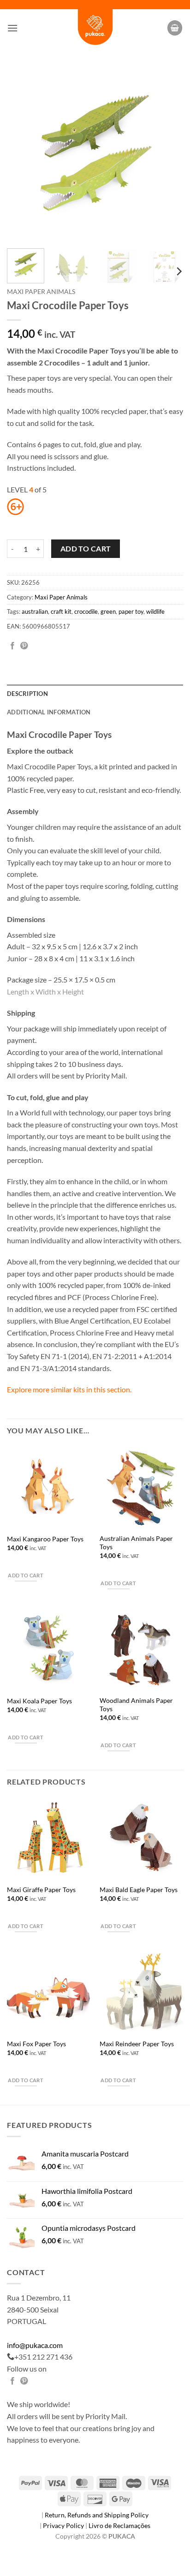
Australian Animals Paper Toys (136, 1543)
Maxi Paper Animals (41, 292)
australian (35, 611)
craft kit (61, 611)
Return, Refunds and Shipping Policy (97, 2515)
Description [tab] (27, 694)
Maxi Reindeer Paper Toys (137, 2044)
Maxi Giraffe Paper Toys (41, 1890)
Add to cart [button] (26, 1575)
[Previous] (22, 153)
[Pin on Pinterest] (24, 646)
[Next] (168, 153)
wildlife (155, 611)
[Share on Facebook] (12, 646)
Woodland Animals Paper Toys (136, 1705)
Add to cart (86, 549)
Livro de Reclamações (119, 2525)
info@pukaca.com (35, 2345)
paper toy (131, 611)
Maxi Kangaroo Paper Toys (45, 1539)
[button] (12, 28)
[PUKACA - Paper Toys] (95, 28)
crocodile (86, 611)
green (108, 611)
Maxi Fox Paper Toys (36, 2044)
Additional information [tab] (49, 712)
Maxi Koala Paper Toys (39, 1701)
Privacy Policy (64, 2525)
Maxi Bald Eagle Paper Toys (139, 1890)
